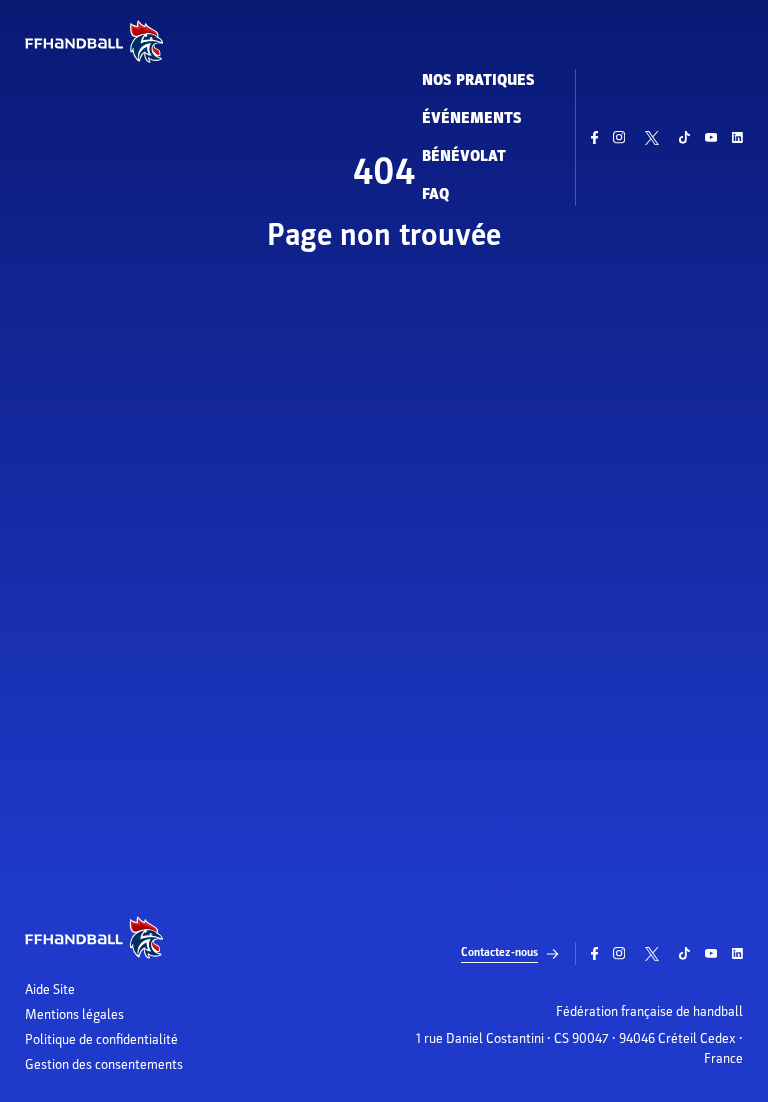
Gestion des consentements (104, 1065)
